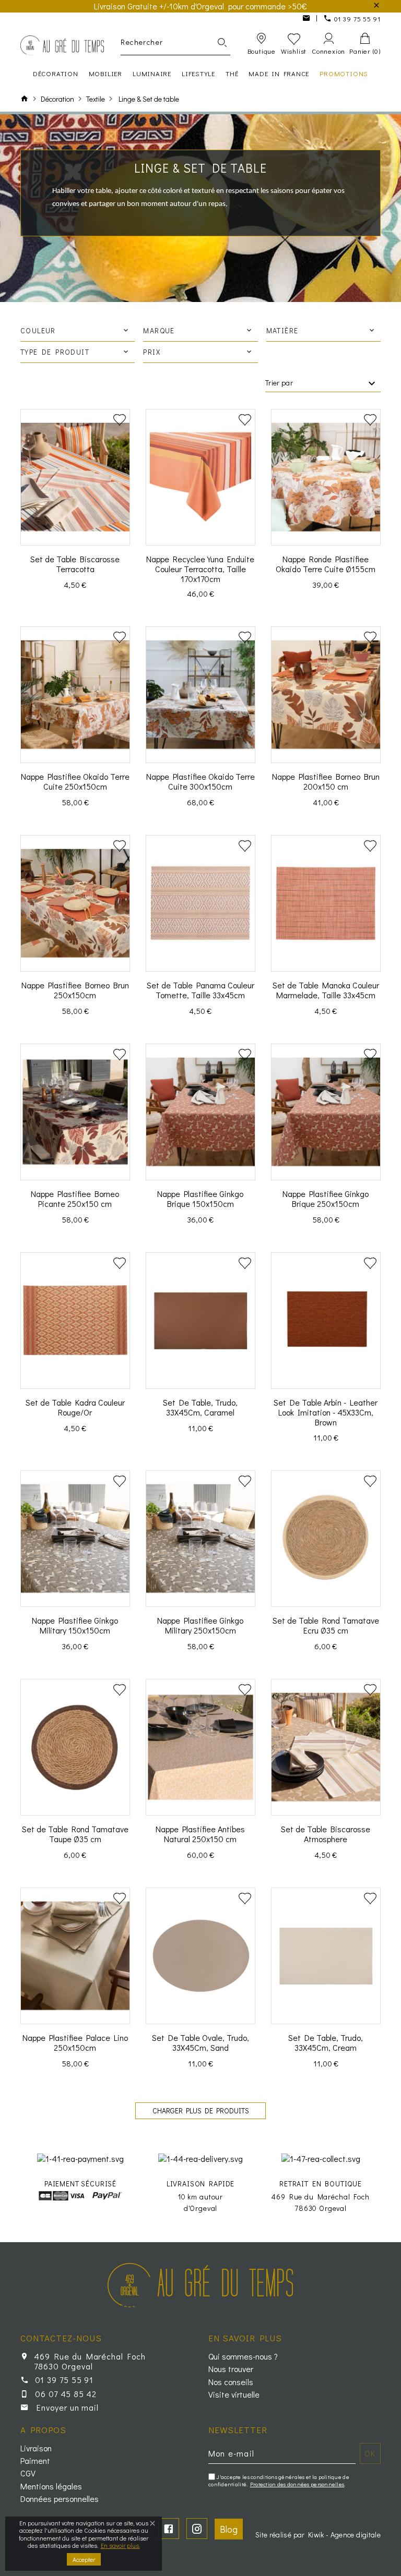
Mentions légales (51, 2486)
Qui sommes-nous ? (243, 2356)
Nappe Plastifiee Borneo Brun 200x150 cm (326, 781)
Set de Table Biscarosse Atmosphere (326, 1834)
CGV (28, 2473)
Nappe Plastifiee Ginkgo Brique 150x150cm (200, 1199)
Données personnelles (60, 2499)
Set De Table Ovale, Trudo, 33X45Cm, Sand (200, 2042)
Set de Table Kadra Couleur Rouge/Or (75, 1407)
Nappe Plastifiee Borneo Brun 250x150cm (75, 990)
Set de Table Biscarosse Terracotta (75, 564)
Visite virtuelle (234, 2394)
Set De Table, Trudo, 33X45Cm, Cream (326, 2042)
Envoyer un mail (68, 2407)
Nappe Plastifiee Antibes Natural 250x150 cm (200, 1834)
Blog (229, 2529)
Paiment (35, 2461)
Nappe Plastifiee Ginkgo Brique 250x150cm (326, 1199)
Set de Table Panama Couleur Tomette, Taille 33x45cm (200, 990)
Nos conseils (231, 2382)
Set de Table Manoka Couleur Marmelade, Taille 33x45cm (326, 990)
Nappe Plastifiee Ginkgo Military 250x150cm (200, 1625)
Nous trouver (231, 2369)
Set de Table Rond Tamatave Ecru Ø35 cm (326, 1625)
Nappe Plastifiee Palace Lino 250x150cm (75, 2042)
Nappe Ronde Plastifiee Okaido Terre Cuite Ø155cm (326, 564)
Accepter (84, 2559)
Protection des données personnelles (297, 2484)
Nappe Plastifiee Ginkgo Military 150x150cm (75, 1625)
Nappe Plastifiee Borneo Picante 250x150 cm (75, 1199)
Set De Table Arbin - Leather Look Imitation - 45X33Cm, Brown (326, 1412)
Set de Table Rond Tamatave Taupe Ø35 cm (75, 1834)
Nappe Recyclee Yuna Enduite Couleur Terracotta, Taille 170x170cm (200, 569)
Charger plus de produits (201, 2111)
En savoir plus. (120, 2545)
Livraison (36, 2448)
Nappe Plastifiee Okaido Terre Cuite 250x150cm (75, 781)
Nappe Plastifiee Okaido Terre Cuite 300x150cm (200, 781)
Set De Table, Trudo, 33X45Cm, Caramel (200, 1407)
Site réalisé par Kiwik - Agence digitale (318, 2535)
